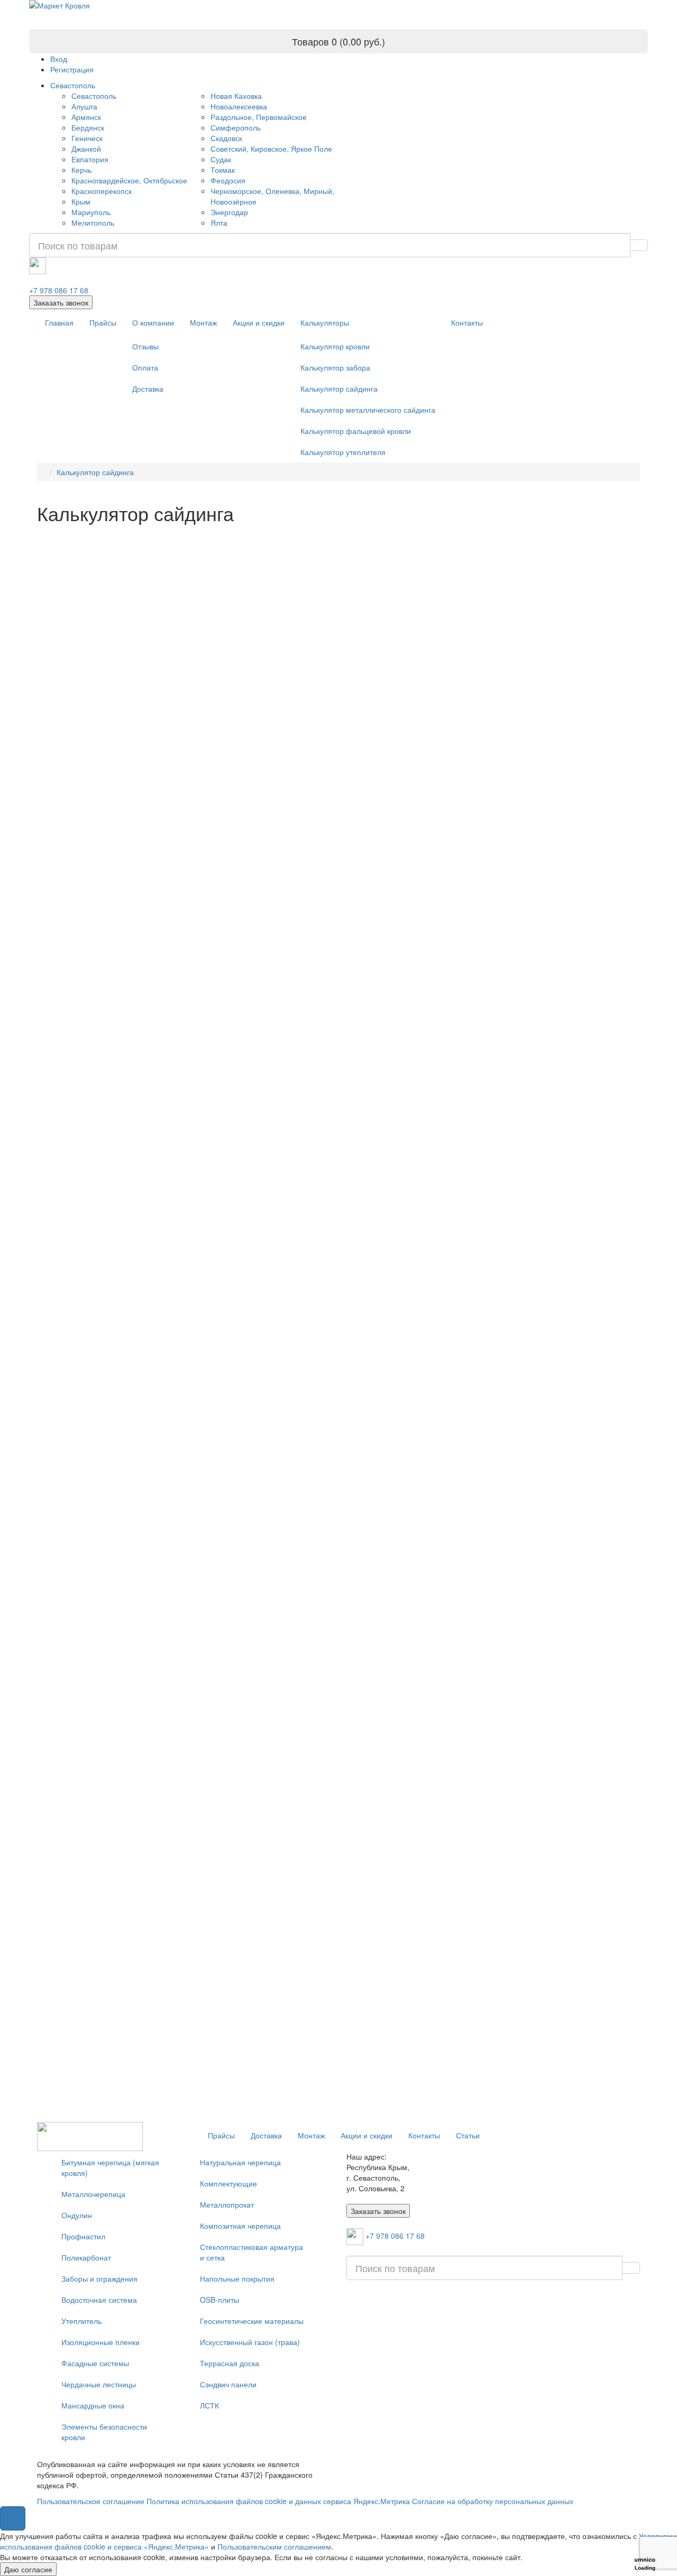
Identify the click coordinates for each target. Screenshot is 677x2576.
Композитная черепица (240, 2226)
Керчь (81, 170)
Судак (221, 159)
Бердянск (88, 127)
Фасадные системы (95, 2363)
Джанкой (86, 149)
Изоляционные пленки (100, 2342)
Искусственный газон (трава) (250, 2342)
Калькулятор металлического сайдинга (368, 410)
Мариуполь (91, 212)
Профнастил (83, 2236)
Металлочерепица (93, 2194)
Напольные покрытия (237, 2278)
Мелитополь (93, 223)
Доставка (148, 388)
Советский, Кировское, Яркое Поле (271, 149)
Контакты (467, 322)
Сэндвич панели (228, 2384)
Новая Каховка (236, 96)
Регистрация (72, 69)
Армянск (86, 117)
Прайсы (103, 322)
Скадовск (226, 138)
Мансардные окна (93, 2405)
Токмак (223, 170)
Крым (81, 201)
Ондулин (77, 2215)
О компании (153, 322)
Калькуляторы (325, 322)
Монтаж (203, 322)
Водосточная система (99, 2300)
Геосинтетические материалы (252, 2321)
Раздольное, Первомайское (259, 117)
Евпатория (90, 159)
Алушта (84, 106)
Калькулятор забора (335, 367)
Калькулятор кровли (335, 346)
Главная (59, 322)
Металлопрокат (227, 2204)
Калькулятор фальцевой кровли (356, 431)
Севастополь (73, 85)
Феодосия (228, 180)
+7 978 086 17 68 (59, 290)
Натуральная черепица (240, 2162)
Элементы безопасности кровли (104, 2432)
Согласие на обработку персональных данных (493, 2501)
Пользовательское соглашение (91, 2501)
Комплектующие (228, 2183)
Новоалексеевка (239, 106)
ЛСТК (209, 2405)
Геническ (87, 138)
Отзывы (145, 346)
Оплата (145, 367)
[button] (13, 2518)
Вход (59, 59)
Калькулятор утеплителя (343, 452)
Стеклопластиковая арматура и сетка (251, 2252)
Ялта (219, 223)
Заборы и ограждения (99, 2278)
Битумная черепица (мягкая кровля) (110, 2167)
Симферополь (236, 127)
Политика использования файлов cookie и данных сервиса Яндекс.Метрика (278, 2501)
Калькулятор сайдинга (339, 388)
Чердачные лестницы (99, 2384)
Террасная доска (230, 2363)
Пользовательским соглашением (274, 2546)
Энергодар (229, 212)
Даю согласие (28, 2569)
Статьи (468, 2135)
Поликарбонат (86, 2257)
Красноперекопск (102, 191)
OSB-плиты (219, 2300)
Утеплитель (81, 2321)
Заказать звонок (61, 302)
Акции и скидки (259, 322)
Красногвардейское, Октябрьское (129, 180)
